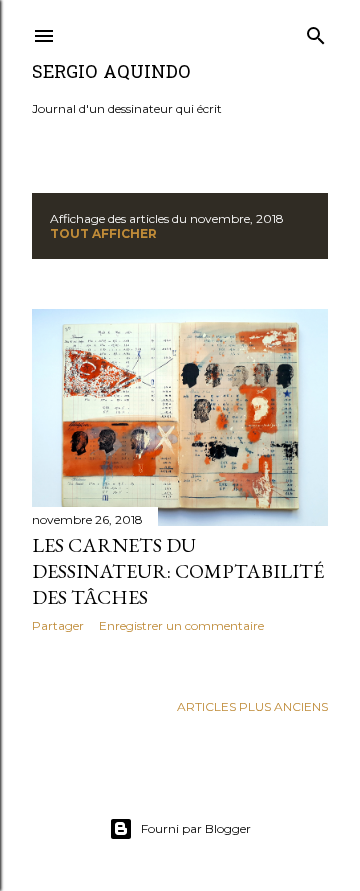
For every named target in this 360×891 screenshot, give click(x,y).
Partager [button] (58, 625)
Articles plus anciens (252, 706)
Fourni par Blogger (196, 828)
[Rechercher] (316, 31)
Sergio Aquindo (111, 73)
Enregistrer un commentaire (181, 625)
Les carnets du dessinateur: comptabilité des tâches (178, 571)
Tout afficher (103, 233)
